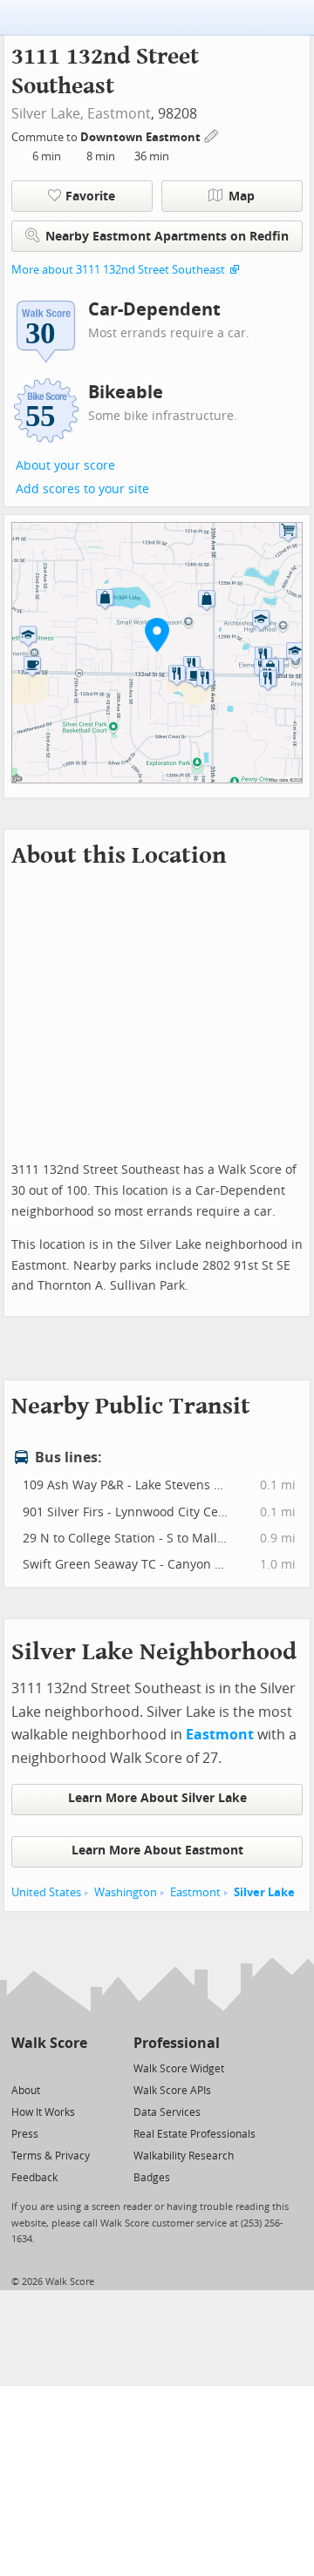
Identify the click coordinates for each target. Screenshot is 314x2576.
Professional (177, 2043)
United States (46, 1892)
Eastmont (119, 114)
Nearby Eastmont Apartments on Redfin (167, 237)
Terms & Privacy (51, 2156)
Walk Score (49, 2043)
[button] (157, 634)
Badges (152, 2178)
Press (25, 2134)
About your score (65, 466)
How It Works (43, 2112)
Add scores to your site (82, 489)
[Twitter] (21, 2068)
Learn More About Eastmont (157, 1851)
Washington (126, 1892)
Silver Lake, (48, 114)
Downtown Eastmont (142, 137)
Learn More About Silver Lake (157, 1798)
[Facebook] (48, 2068)
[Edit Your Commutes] (212, 135)
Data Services (167, 2112)
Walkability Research (184, 2156)
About (26, 2091)
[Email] (75, 2068)
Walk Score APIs (172, 2091)
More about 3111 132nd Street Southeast (118, 270)
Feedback (34, 2178)
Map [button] (242, 197)
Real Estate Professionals (195, 2134)
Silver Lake (264, 1892)
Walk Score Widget (179, 2069)
